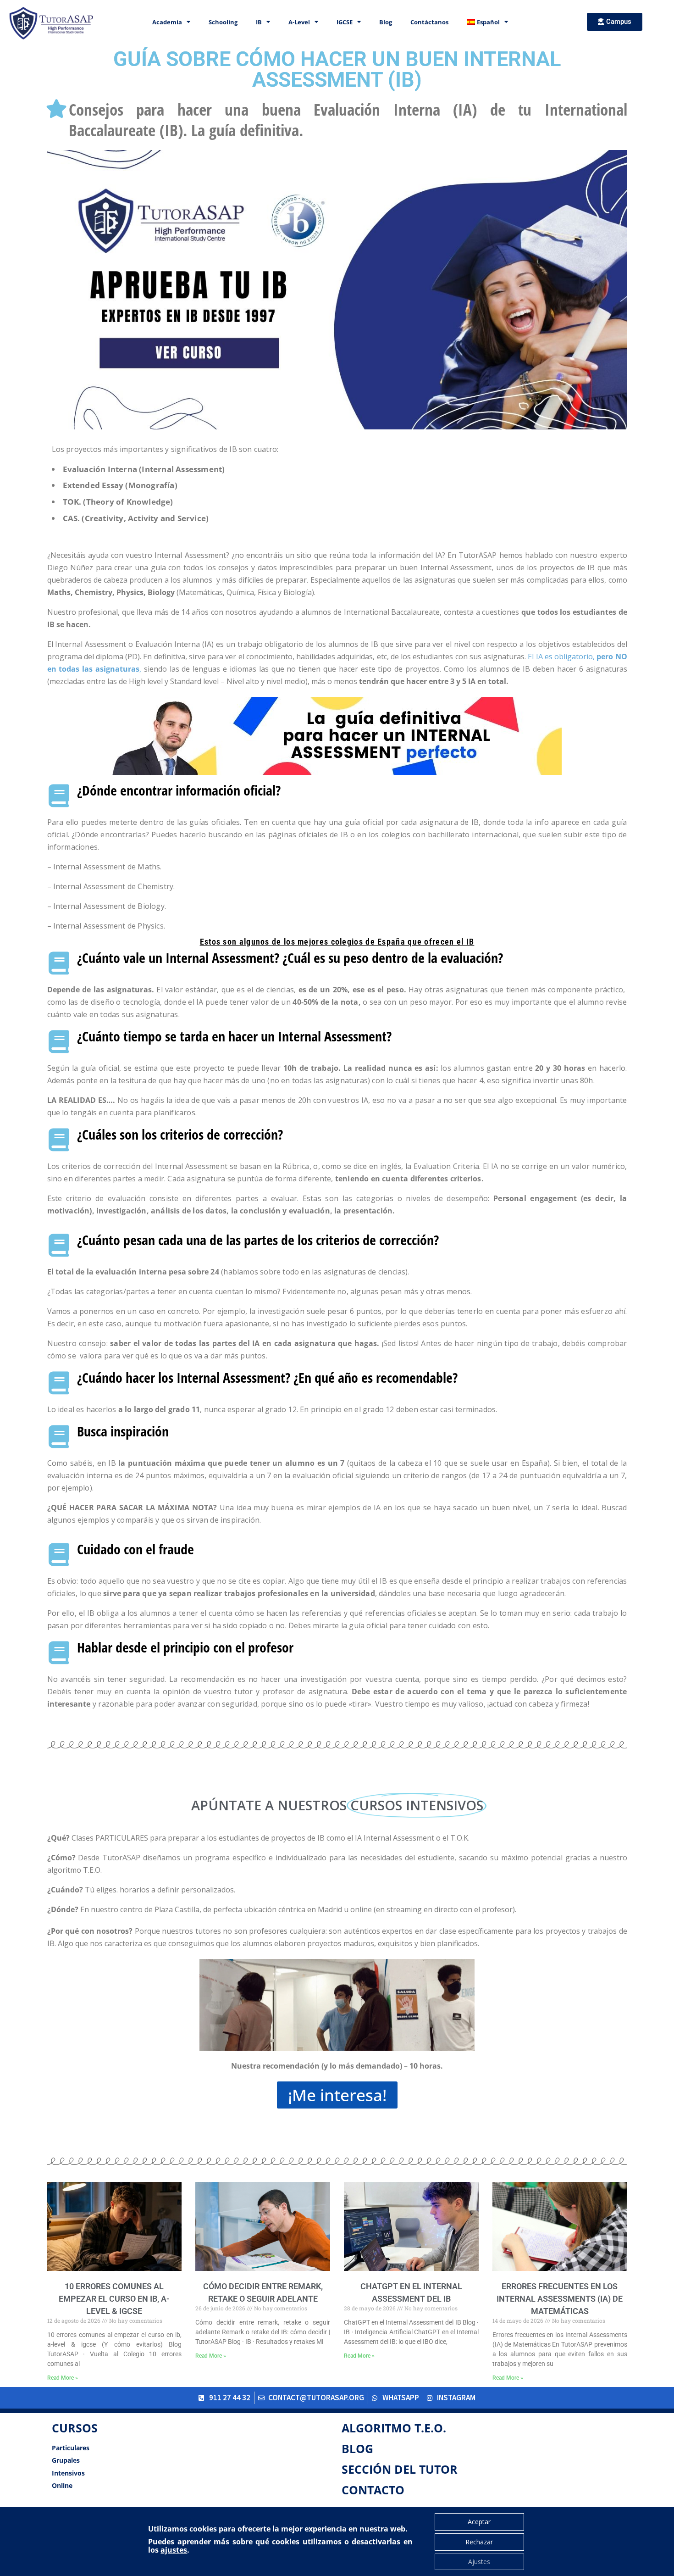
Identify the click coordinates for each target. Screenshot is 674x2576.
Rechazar (479, 2542)
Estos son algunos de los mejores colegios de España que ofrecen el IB (337, 942)
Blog (386, 22)
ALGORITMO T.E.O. (394, 2428)
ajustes (174, 2550)
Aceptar (479, 2522)
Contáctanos (429, 22)
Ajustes (479, 2562)
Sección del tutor (400, 2469)
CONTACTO (373, 2490)
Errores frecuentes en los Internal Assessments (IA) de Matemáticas (560, 2299)
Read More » (63, 2378)
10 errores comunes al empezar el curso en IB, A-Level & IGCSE (114, 2299)
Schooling (223, 22)
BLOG (357, 2448)
